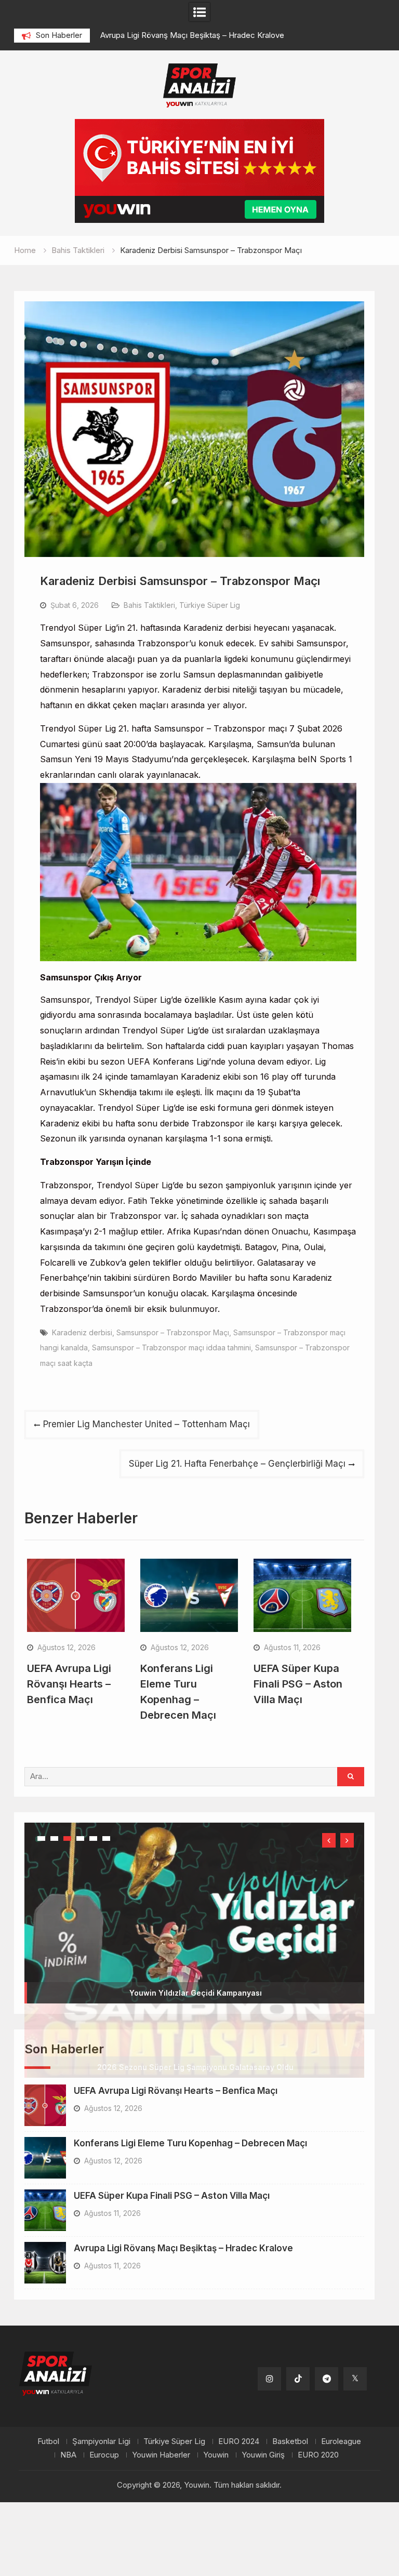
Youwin (216, 2455)
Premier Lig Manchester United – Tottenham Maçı (147, 1424)
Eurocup (104, 2455)
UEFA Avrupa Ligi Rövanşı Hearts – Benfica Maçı (69, 1684)
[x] (355, 2379)
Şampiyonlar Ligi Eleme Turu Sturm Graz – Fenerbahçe (197, 35)
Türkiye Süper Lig (210, 605)
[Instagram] (269, 2379)
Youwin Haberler (161, 2455)
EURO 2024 (239, 2441)
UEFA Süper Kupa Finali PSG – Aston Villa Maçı (298, 1684)
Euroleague (341, 2441)
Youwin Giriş (263, 2455)
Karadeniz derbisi (82, 1332)
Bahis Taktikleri (149, 605)
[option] (225, 35)
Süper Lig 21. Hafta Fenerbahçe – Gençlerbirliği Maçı (237, 1464)
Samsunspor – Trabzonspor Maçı (173, 1332)
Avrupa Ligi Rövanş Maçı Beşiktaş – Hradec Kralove (183, 2248)
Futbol (48, 2441)
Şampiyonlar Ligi (101, 2441)
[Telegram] (327, 2379)
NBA (68, 2455)
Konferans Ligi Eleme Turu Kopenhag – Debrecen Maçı (190, 2143)
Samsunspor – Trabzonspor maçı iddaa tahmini (171, 1347)
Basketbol (290, 2441)
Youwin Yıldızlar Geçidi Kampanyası (196, 1993)
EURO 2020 (318, 2455)
